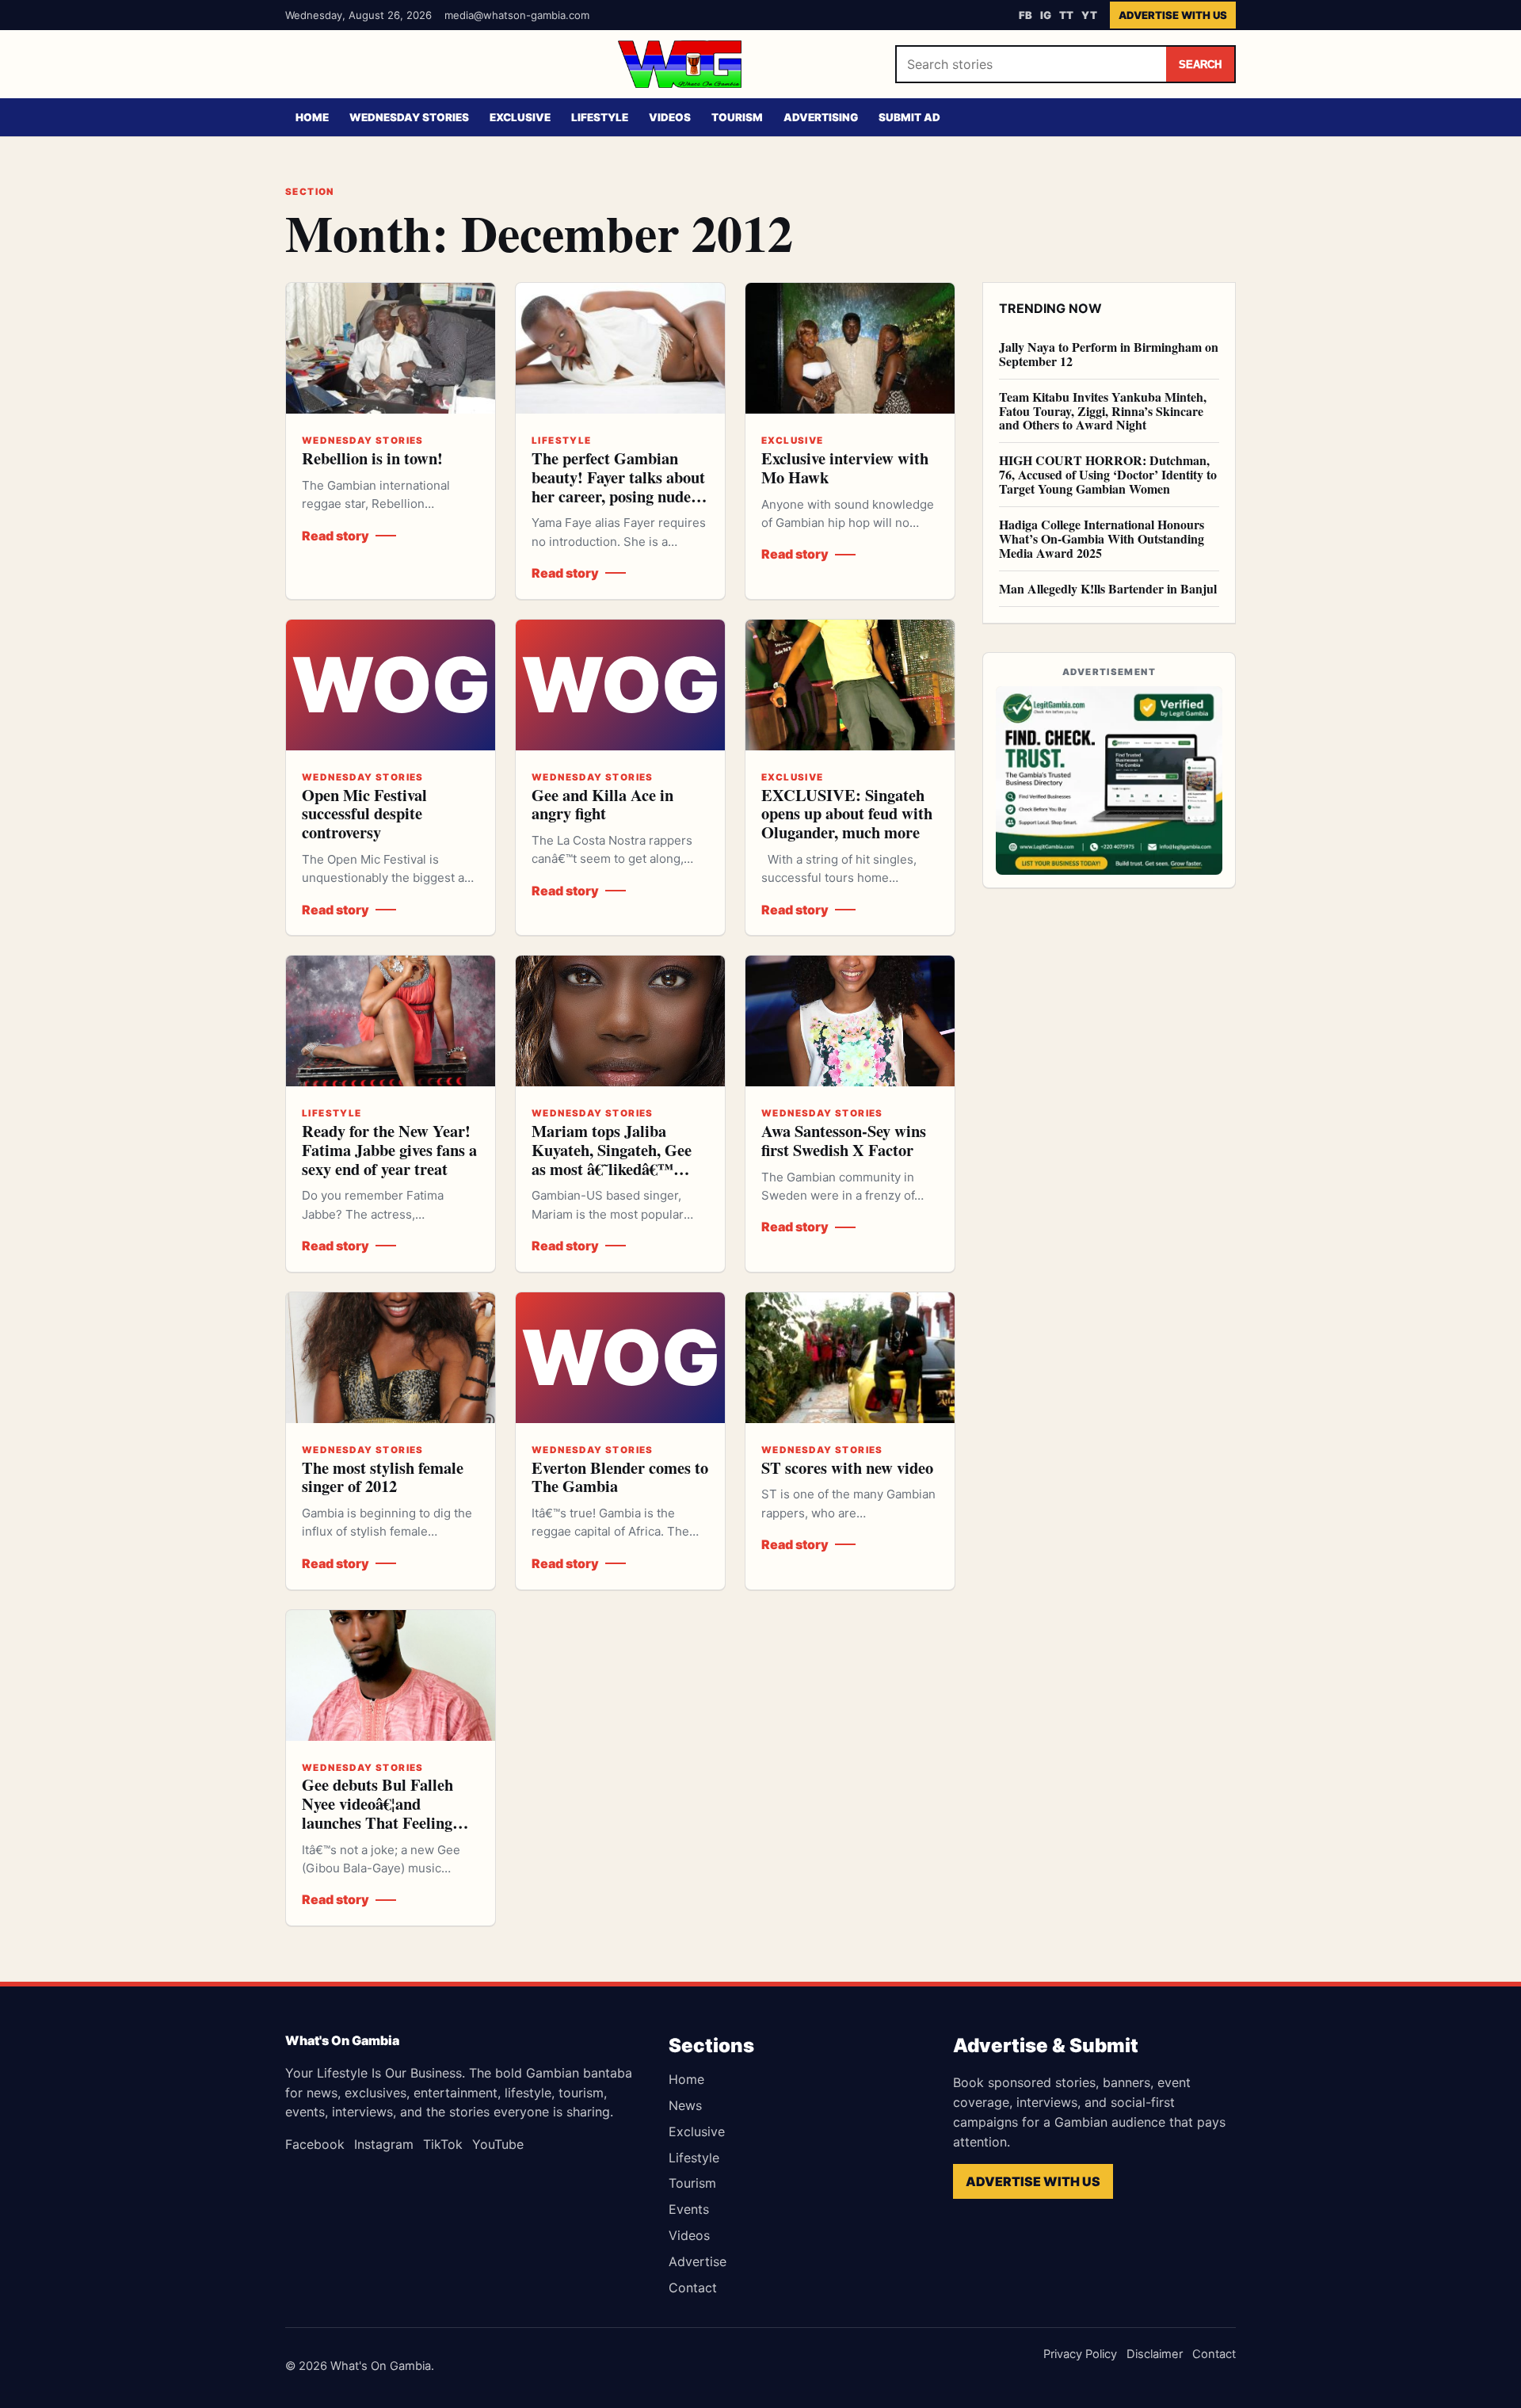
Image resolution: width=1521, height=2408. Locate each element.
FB (1025, 15)
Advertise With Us (1173, 15)
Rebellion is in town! (372, 458)
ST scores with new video (847, 1467)
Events (689, 2209)
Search (1200, 65)
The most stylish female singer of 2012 (383, 1477)
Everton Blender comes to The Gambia (620, 1477)
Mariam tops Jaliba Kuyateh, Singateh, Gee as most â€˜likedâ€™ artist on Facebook (612, 1159)
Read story (335, 536)
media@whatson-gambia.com (517, 15)
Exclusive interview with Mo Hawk (845, 467)
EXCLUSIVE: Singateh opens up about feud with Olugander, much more (847, 814)
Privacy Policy (1080, 2354)
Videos (670, 117)
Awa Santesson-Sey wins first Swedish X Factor (844, 1140)
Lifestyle (600, 117)
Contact (693, 2288)
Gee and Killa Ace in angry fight (602, 804)
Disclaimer (1155, 2354)
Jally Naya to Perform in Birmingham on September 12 (1109, 354)
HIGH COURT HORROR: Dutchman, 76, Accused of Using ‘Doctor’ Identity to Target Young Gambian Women (1108, 475)
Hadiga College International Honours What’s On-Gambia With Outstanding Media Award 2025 (1102, 538)
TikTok (443, 2144)
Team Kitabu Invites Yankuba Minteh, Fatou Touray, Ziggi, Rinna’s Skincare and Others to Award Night (1103, 411)
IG (1046, 15)
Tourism (737, 117)
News (685, 2105)
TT (1066, 15)
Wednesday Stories (409, 117)
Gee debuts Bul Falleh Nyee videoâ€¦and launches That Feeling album (377, 1813)
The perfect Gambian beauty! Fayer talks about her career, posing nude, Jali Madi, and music (618, 486)
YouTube (498, 2144)
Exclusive (520, 117)
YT (1089, 15)
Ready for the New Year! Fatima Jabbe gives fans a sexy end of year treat (389, 1150)
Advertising (821, 117)
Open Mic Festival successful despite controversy (364, 814)
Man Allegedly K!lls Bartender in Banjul (1108, 588)
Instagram (384, 2144)
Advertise (698, 2261)
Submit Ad (909, 117)
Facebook (315, 2144)
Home (312, 117)
